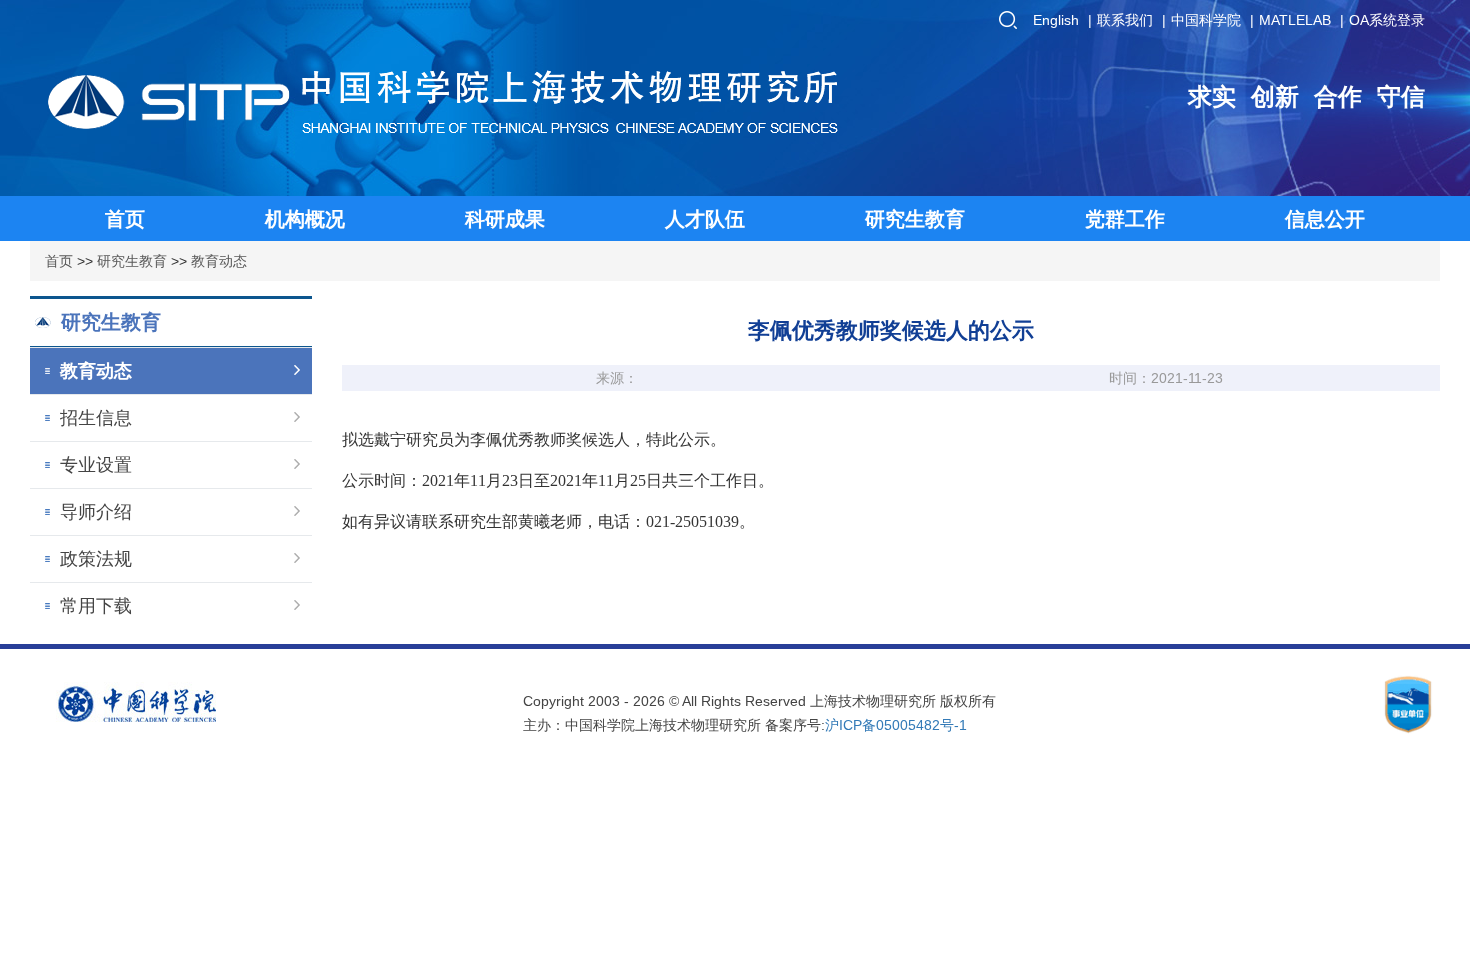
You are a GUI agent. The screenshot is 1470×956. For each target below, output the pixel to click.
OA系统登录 (1387, 20)
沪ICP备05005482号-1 (896, 725)
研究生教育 (132, 261)
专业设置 (96, 465)
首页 (59, 261)
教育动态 (219, 261)
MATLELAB (1295, 20)
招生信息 (96, 418)
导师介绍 (96, 512)
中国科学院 (1206, 20)
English (1056, 20)
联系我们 (1125, 20)
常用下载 (96, 606)
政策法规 (96, 559)
